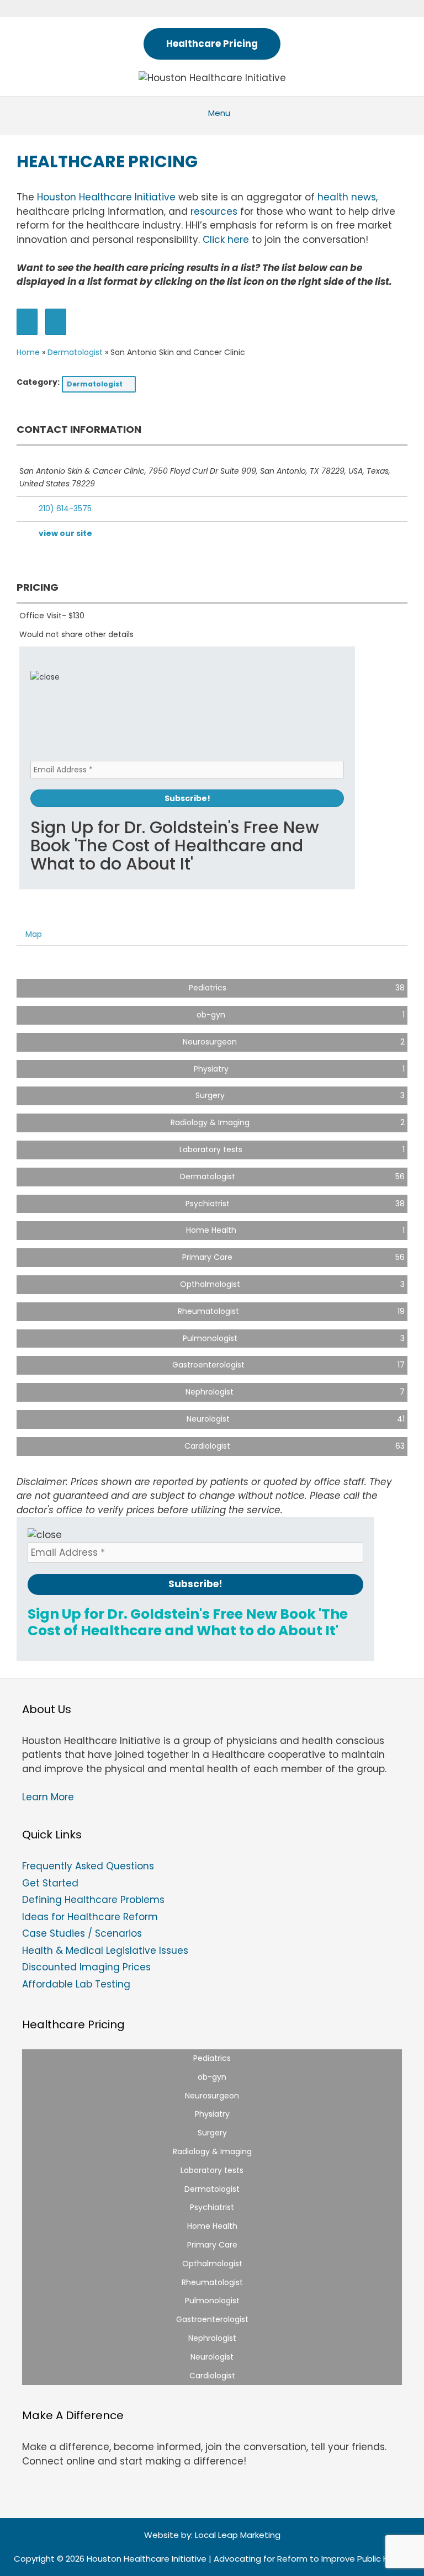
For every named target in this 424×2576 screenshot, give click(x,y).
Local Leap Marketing (238, 2535)
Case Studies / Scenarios (82, 1933)
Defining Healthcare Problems (93, 1900)
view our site (65, 533)
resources (214, 211)
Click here (226, 240)
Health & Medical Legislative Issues (105, 1950)
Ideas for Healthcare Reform (90, 1917)
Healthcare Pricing (212, 44)
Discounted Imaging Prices (86, 1967)
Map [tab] (34, 934)
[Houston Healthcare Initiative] (212, 77)
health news (347, 197)
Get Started (50, 1883)
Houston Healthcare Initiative (106, 197)
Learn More (48, 1797)
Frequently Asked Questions (88, 1866)
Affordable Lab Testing (76, 1984)
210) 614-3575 (65, 508)
